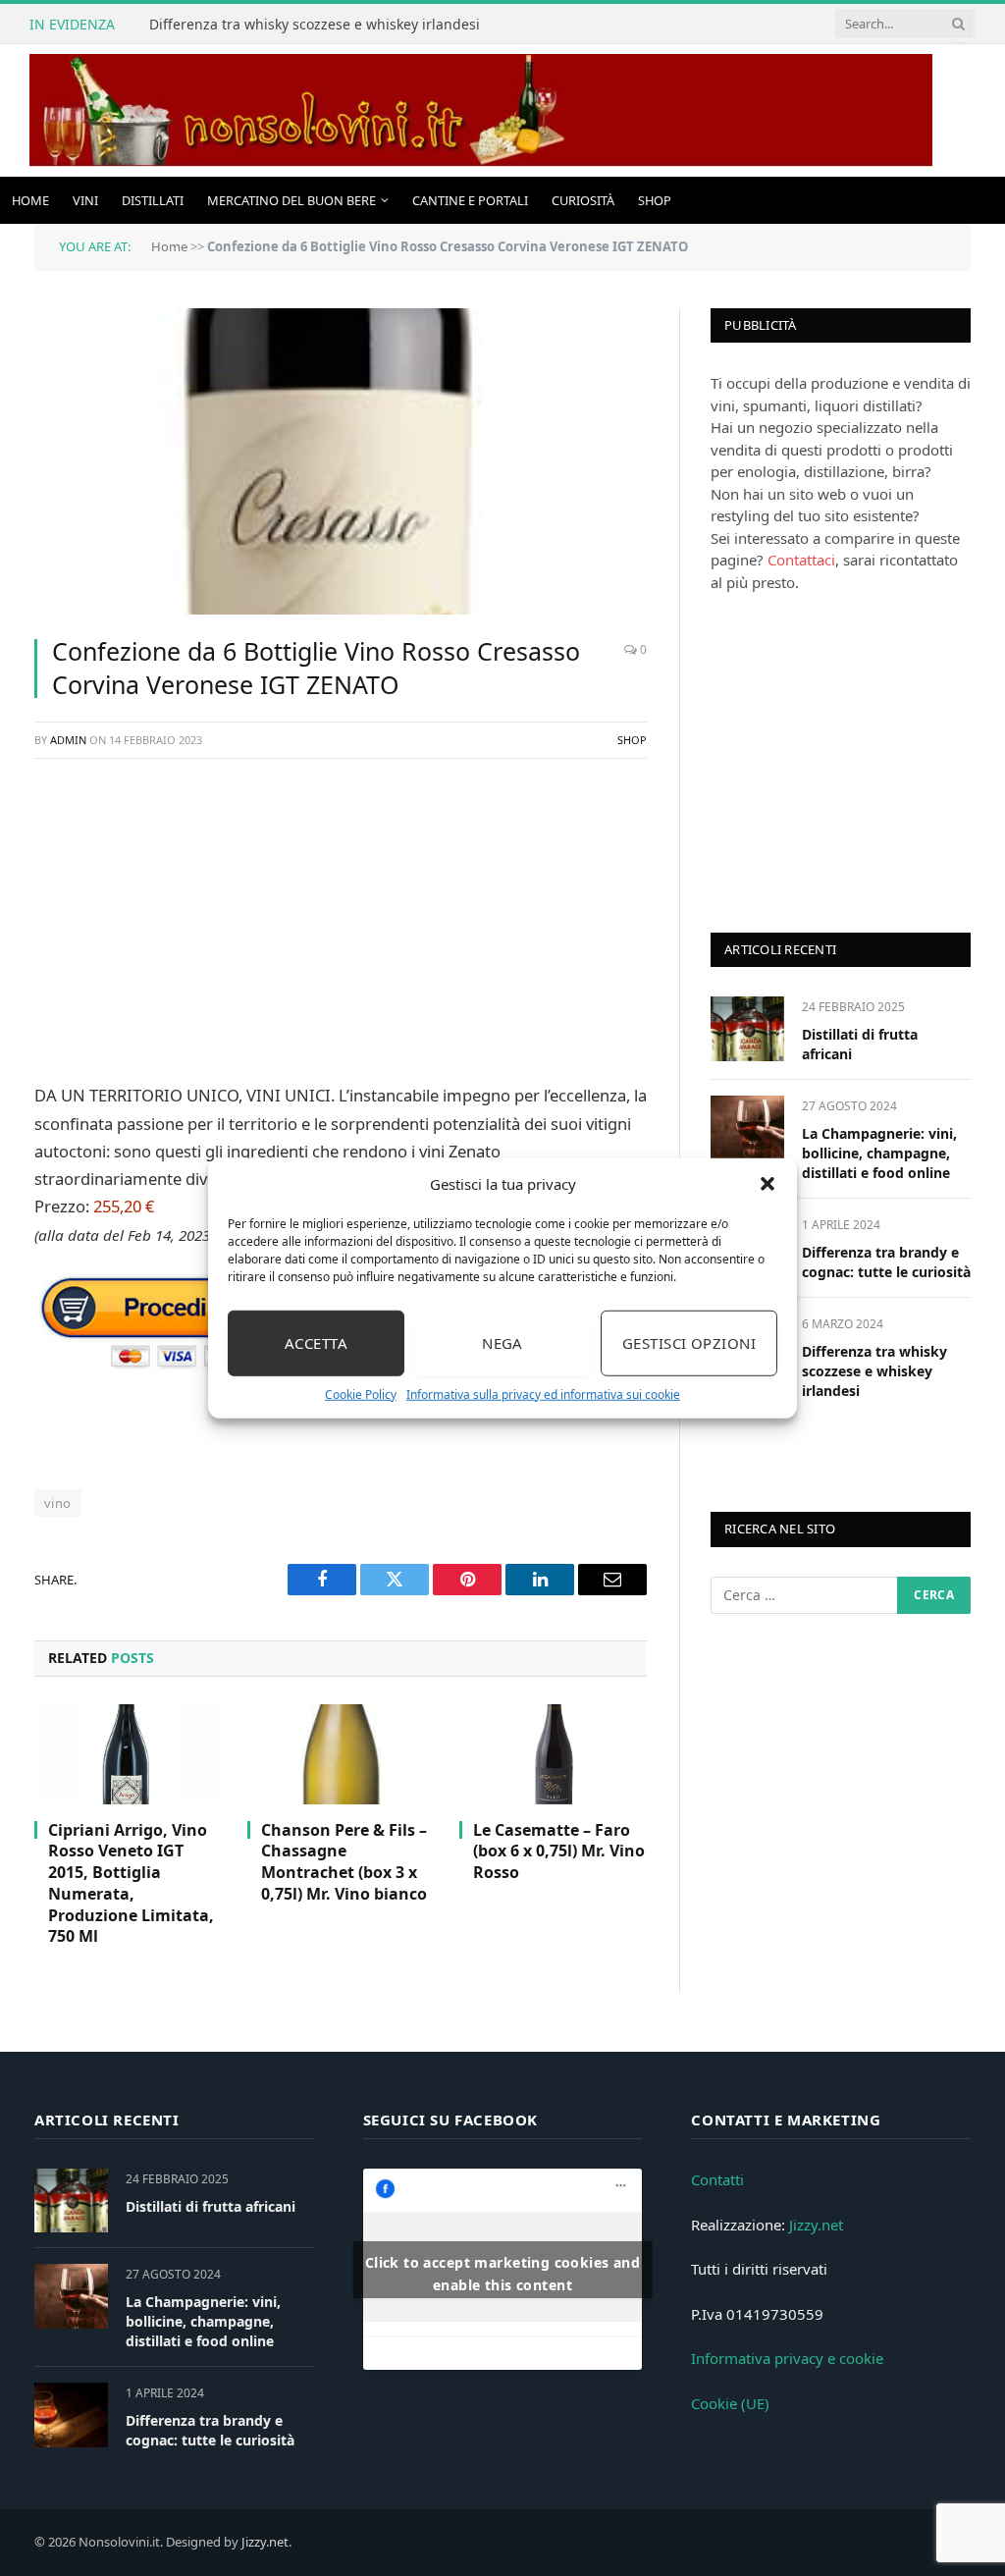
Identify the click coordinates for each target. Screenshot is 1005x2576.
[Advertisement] (341, 917)
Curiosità (583, 200)
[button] (767, 1184)
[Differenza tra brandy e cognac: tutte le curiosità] (71, 2415)
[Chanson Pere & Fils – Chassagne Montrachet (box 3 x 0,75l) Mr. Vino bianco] (341, 1754)
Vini (85, 200)
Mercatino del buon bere (291, 200)
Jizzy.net (816, 2225)
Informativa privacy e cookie (787, 2358)
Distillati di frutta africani (860, 1044)
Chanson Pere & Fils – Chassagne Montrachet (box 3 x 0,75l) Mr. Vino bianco (344, 1862)
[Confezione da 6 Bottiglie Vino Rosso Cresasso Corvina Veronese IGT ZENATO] (341, 461)
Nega (502, 1343)
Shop (655, 200)
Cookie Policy (361, 1394)
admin (68, 740)
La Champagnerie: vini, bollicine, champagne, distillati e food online (879, 1153)
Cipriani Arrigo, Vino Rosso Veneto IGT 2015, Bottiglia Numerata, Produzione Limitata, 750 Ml (131, 1884)
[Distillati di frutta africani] (747, 1028)
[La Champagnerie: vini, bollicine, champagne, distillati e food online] (747, 1127)
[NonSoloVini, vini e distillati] (481, 110)
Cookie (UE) (730, 2403)
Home (30, 200)
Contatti (717, 2179)
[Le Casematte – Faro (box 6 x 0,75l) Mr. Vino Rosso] (553, 1754)
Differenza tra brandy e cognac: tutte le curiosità (886, 1262)
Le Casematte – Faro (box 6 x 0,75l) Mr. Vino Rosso (559, 1852)
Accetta (316, 1343)
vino (58, 1503)
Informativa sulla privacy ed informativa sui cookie (543, 1394)
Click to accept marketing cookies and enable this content (503, 2274)
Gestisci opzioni (689, 1343)
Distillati (153, 200)
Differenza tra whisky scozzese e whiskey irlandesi (315, 25)
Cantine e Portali (470, 200)
